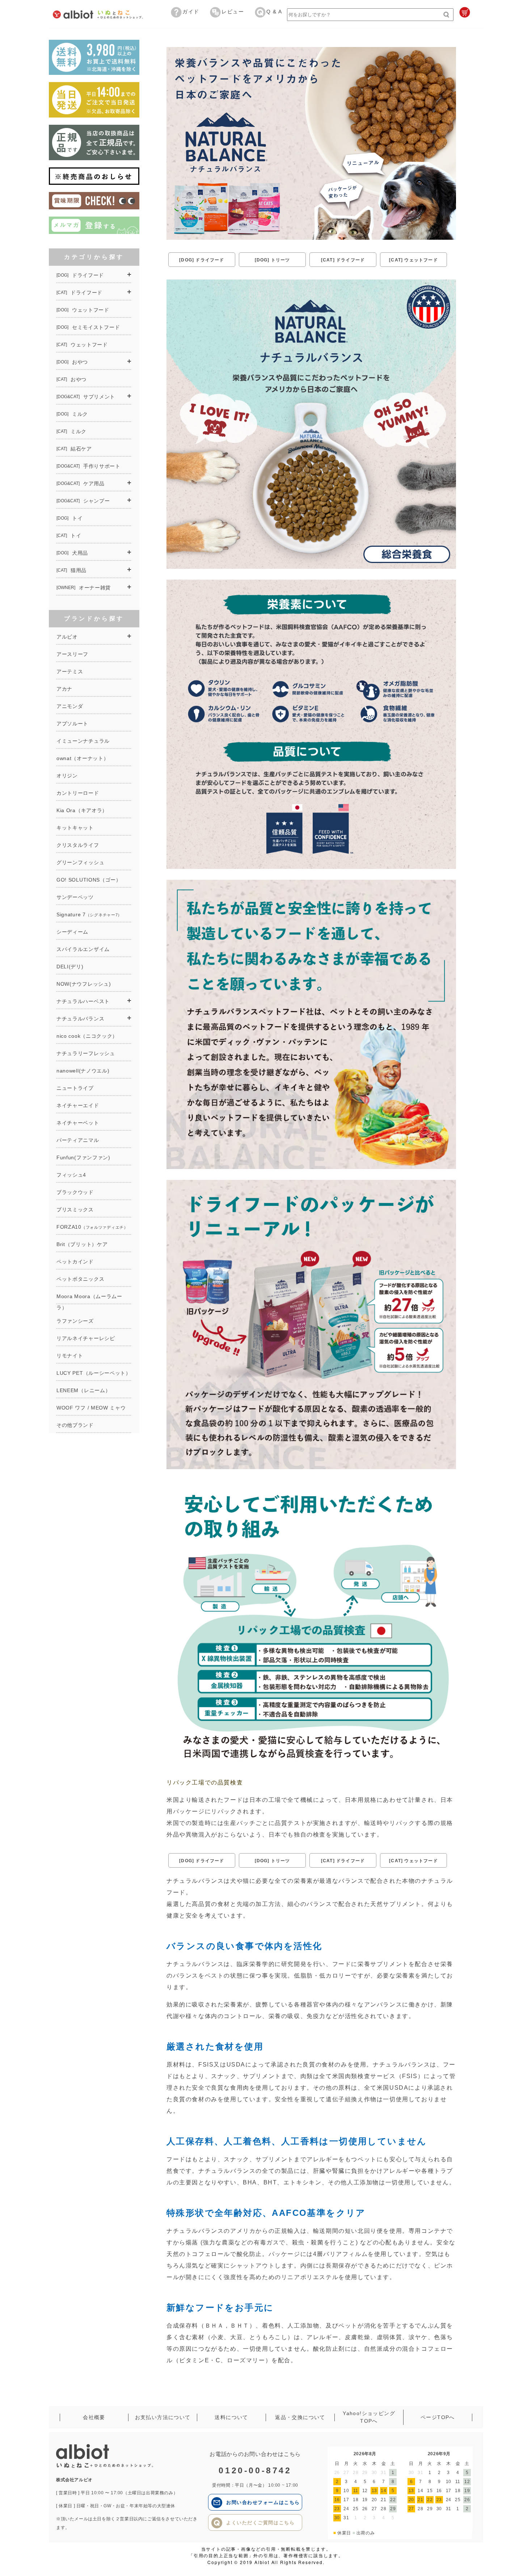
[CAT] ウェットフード (413, 260)
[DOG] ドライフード (202, 260)
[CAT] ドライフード (343, 260)
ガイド (191, 12)
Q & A (274, 12)
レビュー (233, 12)
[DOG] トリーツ (273, 260)
